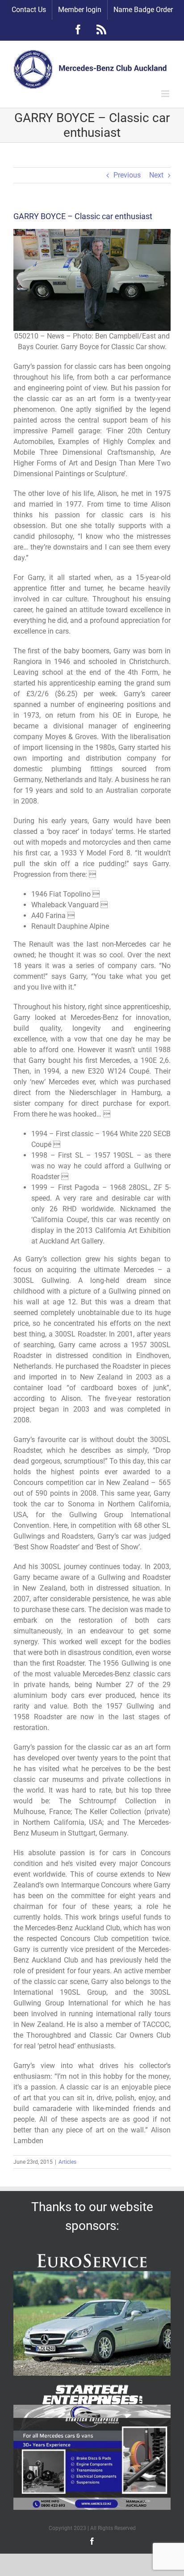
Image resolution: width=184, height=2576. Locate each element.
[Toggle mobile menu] (166, 94)
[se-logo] (92, 2388)
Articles (67, 2162)
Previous (127, 175)
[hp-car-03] (92, 2274)
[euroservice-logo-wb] (92, 2254)
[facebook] (92, 2541)
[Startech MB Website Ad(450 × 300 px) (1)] (92, 2408)
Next (156, 175)
